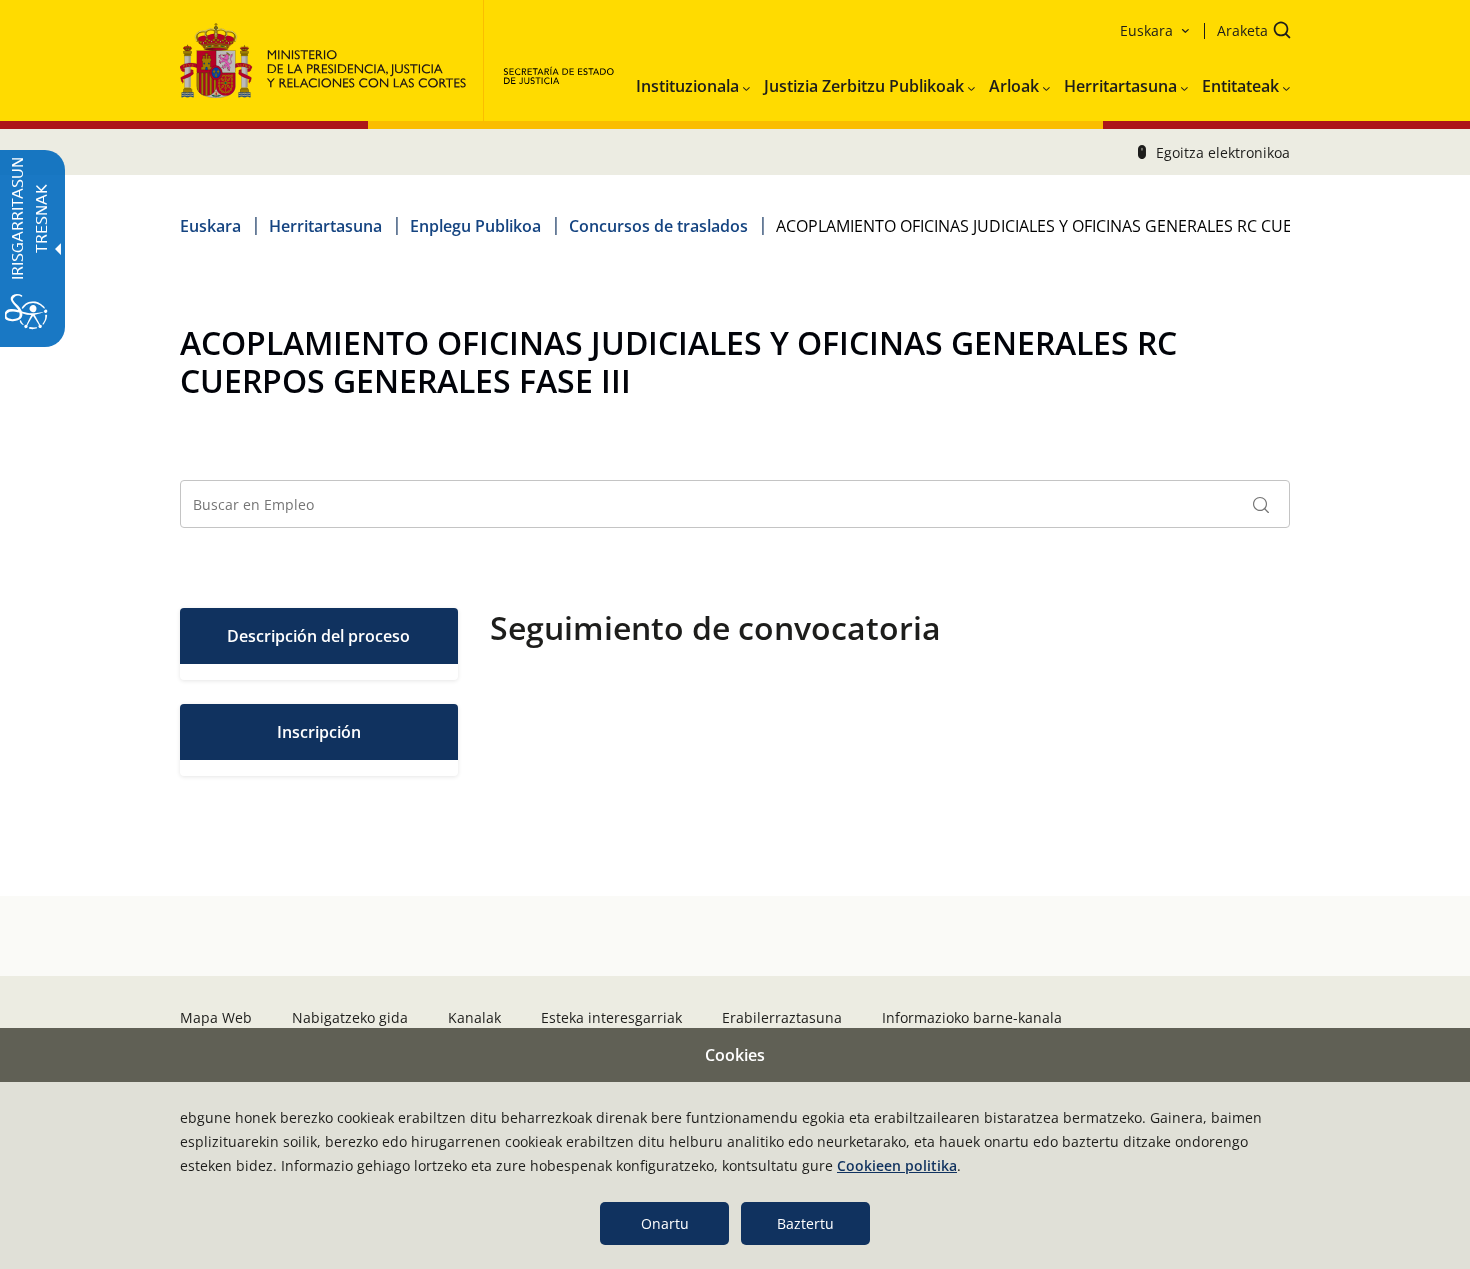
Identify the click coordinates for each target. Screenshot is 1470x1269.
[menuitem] (693, 82)
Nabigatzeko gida (350, 1017)
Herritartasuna (325, 226)
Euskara (210, 226)
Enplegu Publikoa (475, 226)
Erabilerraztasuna (782, 1017)
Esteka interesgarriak (611, 1017)
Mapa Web (216, 1017)
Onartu (665, 1223)
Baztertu (805, 1223)
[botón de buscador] (1261, 504)
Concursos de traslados (658, 226)
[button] (1247, 32)
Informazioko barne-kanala (972, 1017)
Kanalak (474, 1017)
